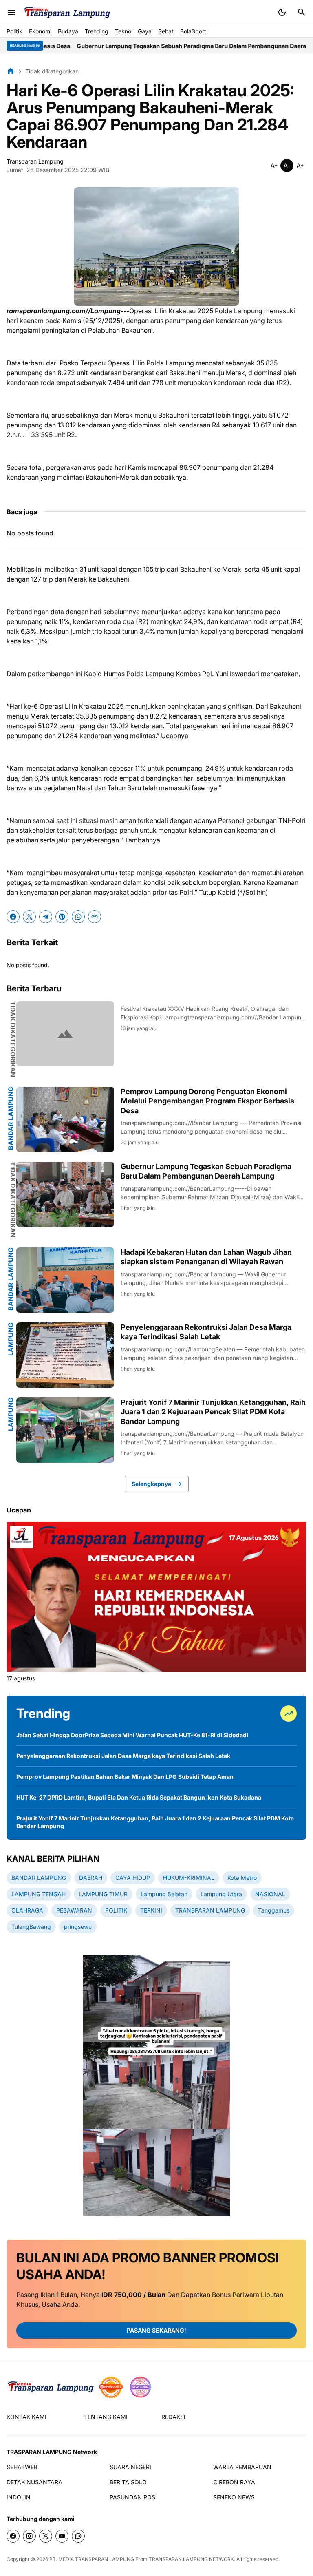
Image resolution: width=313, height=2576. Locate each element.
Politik (14, 31)
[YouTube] (62, 2536)
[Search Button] (302, 12)
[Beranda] (11, 71)
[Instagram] (29, 2536)
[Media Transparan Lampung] (67, 12)
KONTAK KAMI (26, 2417)
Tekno (123, 31)
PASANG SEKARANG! (156, 2330)
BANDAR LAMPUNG (11, 1118)
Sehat (166, 31)
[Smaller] (274, 166)
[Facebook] (13, 917)
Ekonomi (40, 31)
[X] (29, 917)
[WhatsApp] (78, 917)
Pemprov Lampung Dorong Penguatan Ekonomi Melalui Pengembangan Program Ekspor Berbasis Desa (207, 1101)
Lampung (11, 1339)
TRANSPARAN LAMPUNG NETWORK (191, 2559)
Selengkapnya (151, 1484)
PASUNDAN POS (132, 2497)
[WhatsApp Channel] (78, 2536)
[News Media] (140, 2387)
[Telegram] (46, 917)
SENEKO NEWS (234, 2497)
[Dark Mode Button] (282, 12)
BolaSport (193, 31)
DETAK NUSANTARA (34, 2482)
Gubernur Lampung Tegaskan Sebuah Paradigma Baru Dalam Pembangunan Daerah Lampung (149, 46)
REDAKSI (173, 2417)
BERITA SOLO (128, 2482)
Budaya (68, 31)
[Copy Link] (95, 917)
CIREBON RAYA (234, 2482)
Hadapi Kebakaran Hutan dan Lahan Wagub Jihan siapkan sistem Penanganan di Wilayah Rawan (206, 1257)
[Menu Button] (11, 12)
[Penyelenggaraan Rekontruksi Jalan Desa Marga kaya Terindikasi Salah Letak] (65, 1355)
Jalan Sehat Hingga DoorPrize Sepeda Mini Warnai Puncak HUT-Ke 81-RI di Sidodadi (132, 1735)
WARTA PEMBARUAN (242, 2467)
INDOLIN (19, 2497)
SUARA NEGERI (130, 2467)
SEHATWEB (22, 2467)
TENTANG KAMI (106, 2417)
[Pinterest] (62, 917)
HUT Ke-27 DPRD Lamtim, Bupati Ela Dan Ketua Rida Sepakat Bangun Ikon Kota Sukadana (139, 1797)
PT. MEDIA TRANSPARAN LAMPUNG (92, 2559)
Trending (97, 31)
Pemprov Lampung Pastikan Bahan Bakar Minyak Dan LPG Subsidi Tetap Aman (125, 1777)
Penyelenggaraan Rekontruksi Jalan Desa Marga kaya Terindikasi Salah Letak (206, 1332)
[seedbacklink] (111, 2387)
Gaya (145, 31)
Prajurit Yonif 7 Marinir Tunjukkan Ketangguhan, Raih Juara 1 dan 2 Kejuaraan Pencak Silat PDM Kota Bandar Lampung (213, 1412)
